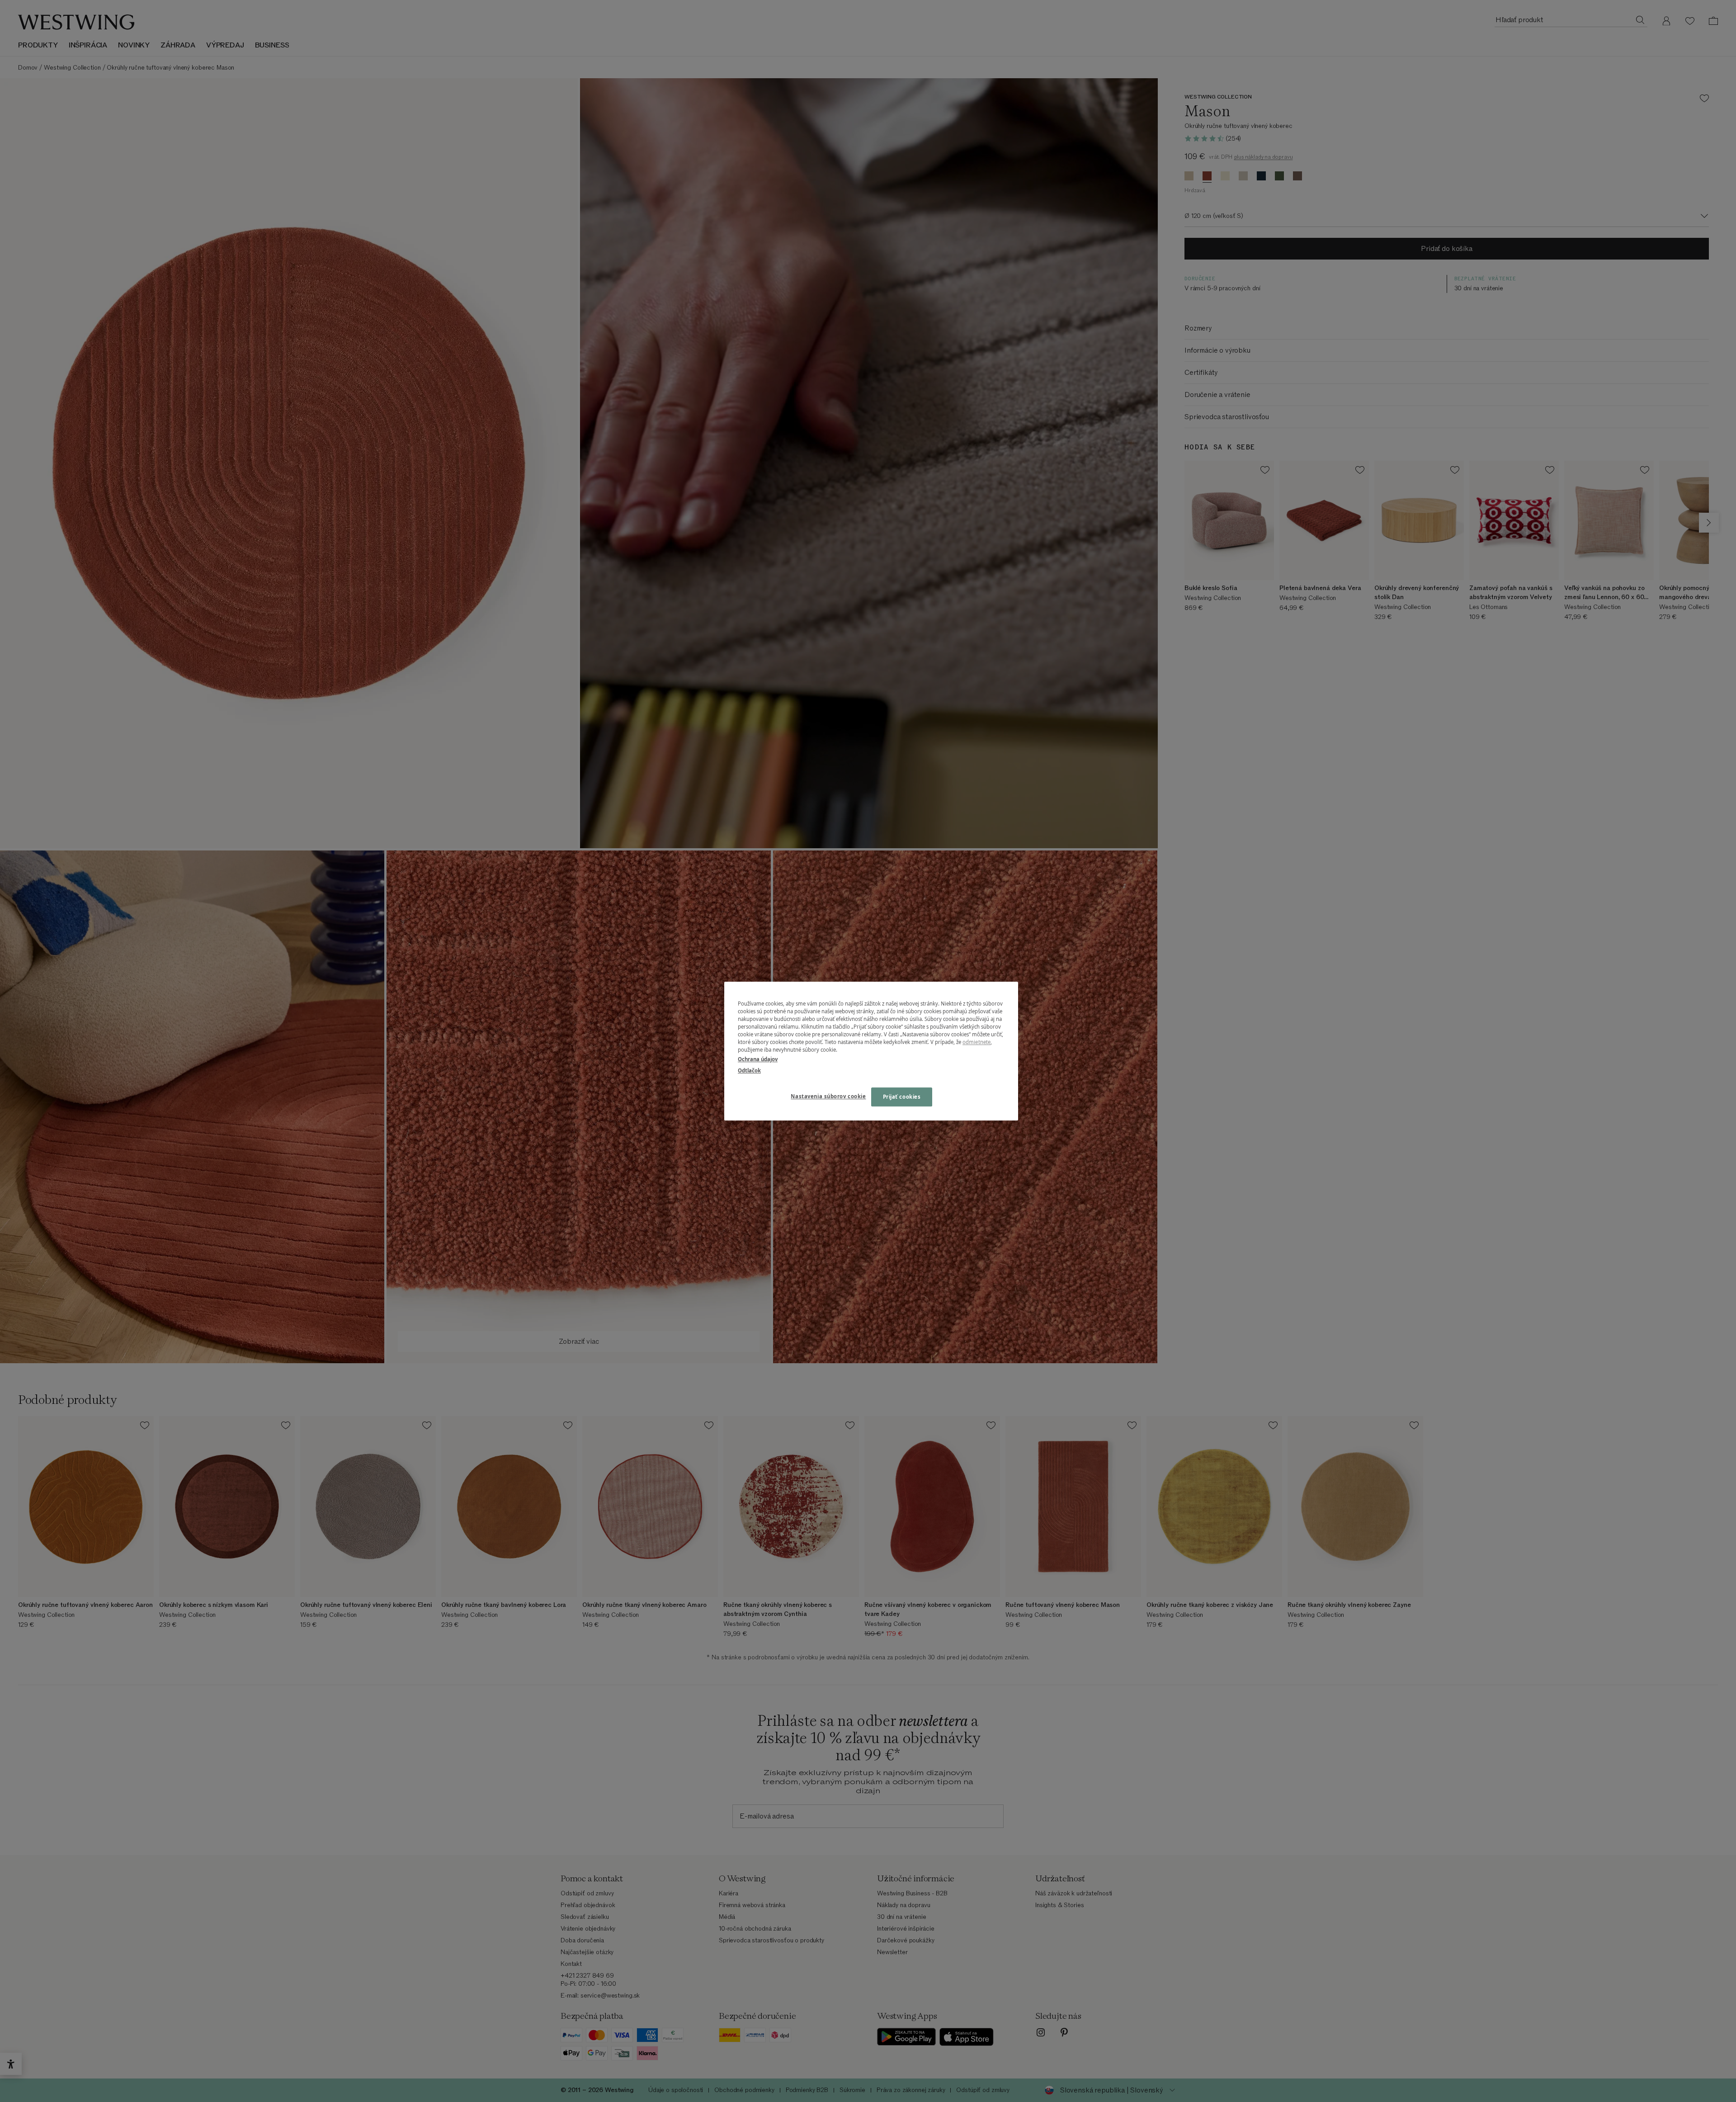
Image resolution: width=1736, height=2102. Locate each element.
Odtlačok (749, 1070)
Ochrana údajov (758, 1059)
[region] (871, 1051)
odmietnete (976, 1042)
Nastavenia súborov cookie (828, 1096)
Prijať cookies (902, 1097)
